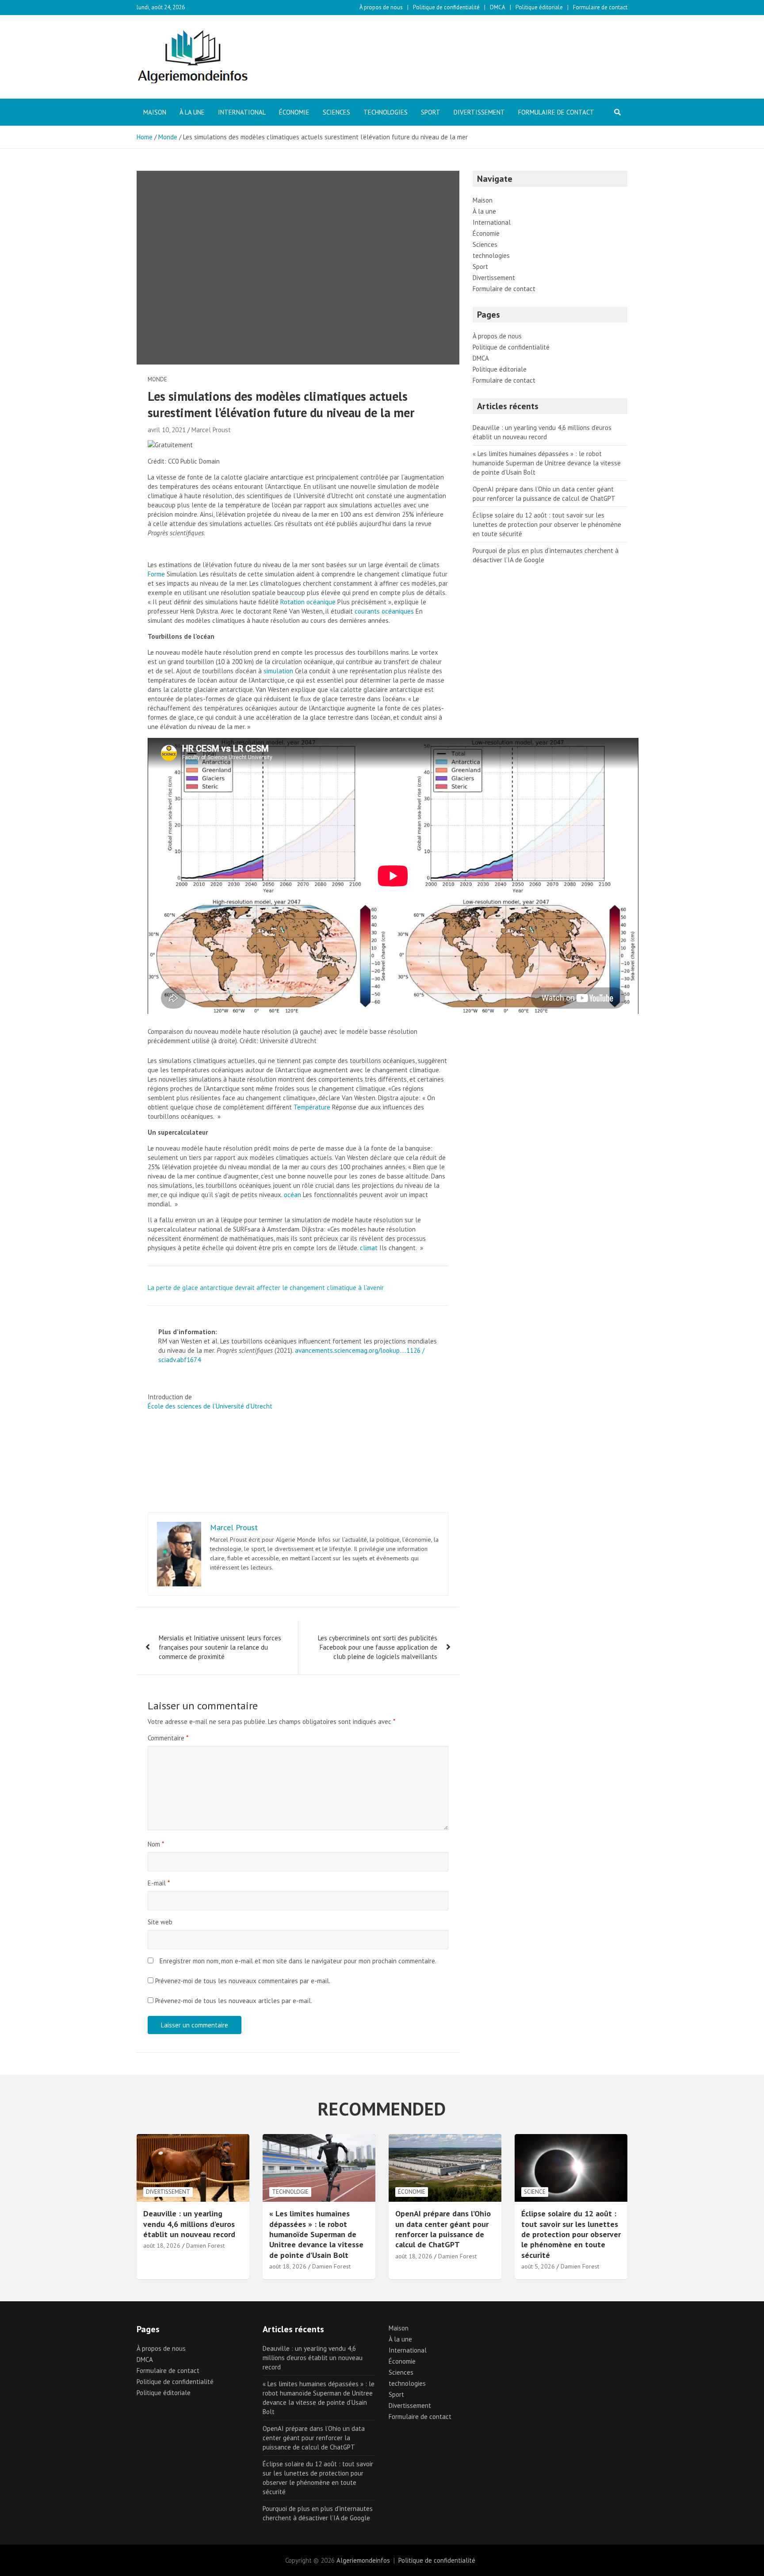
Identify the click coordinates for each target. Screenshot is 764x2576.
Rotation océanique (308, 602)
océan (292, 1195)
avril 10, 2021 (167, 430)
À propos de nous (381, 7)
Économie (294, 112)
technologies (386, 112)
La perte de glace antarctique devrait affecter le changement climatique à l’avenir (266, 1288)
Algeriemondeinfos (363, 2560)
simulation (278, 671)
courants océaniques (384, 611)
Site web (160, 1922)
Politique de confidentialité (446, 7)
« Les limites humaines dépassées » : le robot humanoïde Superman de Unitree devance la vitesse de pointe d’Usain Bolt (547, 463)
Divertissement (479, 112)
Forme (156, 574)
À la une (192, 112)
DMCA (498, 7)
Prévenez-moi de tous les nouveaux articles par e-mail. (234, 2001)
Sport (431, 112)
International (242, 112)
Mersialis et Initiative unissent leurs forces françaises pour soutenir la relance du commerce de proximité (220, 1647)
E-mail (159, 1883)
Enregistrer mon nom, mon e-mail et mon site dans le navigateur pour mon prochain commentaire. (298, 1961)
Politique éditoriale (539, 7)
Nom (156, 1844)
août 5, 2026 (538, 2266)
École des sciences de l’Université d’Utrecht (210, 1406)
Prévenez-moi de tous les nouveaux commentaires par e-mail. (243, 1981)
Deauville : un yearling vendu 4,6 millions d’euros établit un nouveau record (189, 2224)
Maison (155, 112)
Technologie (290, 2192)
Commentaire (168, 1738)
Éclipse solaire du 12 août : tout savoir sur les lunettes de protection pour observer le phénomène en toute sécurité (547, 524)
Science (535, 2192)
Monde (157, 379)
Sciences (336, 112)
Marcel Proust (211, 430)
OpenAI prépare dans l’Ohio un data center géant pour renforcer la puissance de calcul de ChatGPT (443, 2229)
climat (369, 1248)
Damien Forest (205, 2246)
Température (312, 1107)
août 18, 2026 (162, 2246)
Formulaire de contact (600, 7)
